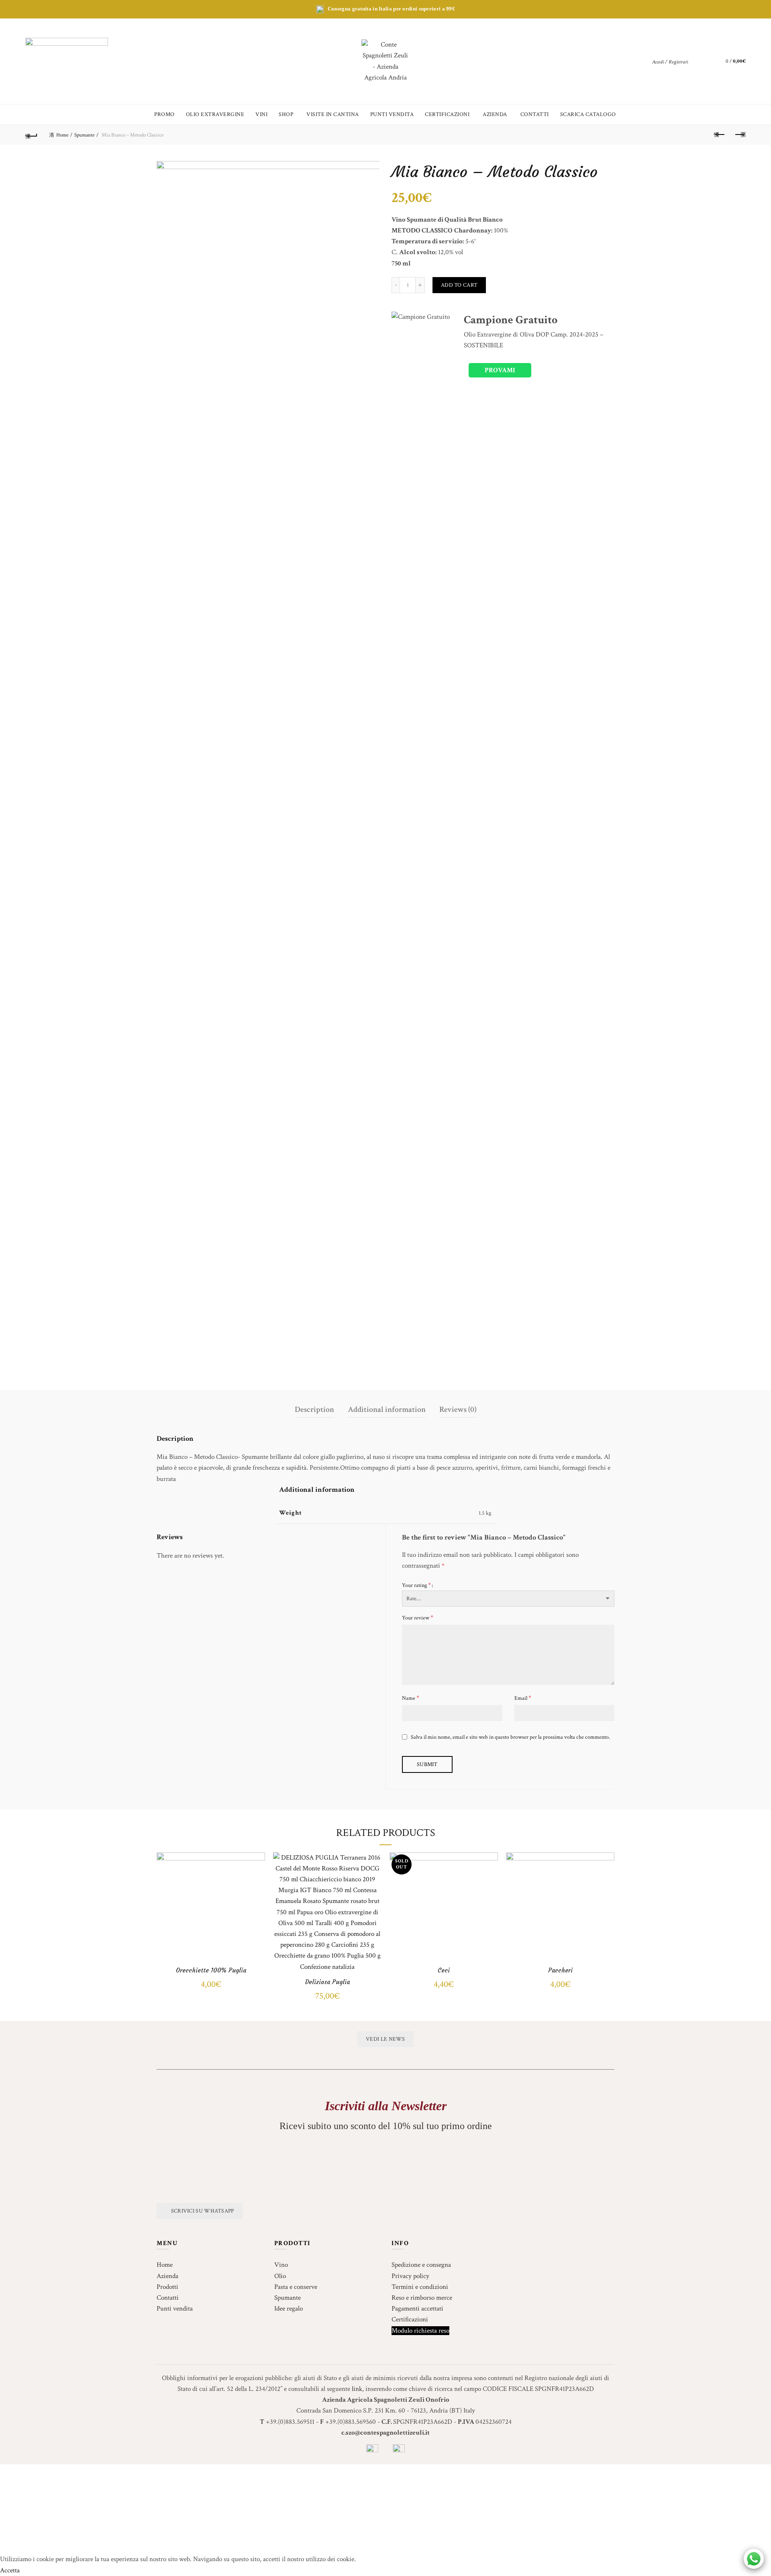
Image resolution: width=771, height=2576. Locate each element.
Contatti (168, 2298)
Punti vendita (175, 2309)
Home (62, 135)
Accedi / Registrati (670, 62)
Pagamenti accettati (417, 2309)
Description (314, 1409)
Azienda (167, 2276)
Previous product (720, 135)
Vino (281, 2265)
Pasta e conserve (296, 2287)
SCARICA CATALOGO (588, 114)
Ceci (444, 1970)
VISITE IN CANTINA (333, 114)
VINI (261, 114)
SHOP (286, 114)
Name (411, 1698)
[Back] (31, 135)
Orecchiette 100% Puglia (211, 1970)
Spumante (84, 135)
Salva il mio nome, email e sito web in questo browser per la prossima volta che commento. (510, 1737)
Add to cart (459, 285)
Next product (740, 135)
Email (523, 1698)
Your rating (416, 1585)
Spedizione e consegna (421, 2265)
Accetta (10, 2570)
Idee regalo (289, 2309)
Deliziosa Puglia (327, 1982)
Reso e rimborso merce (422, 2298)
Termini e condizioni (420, 2287)
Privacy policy (410, 2276)
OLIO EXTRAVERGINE (215, 114)
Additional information (387, 1409)
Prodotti (167, 2287)
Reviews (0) (458, 1409)
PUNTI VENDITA (392, 114)
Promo (164, 114)
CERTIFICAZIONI (447, 114)
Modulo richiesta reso (420, 2331)
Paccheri (560, 1970)
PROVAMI (500, 370)
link (357, 2389)
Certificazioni (410, 2319)
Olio (280, 2276)
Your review (418, 1618)
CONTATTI (535, 114)
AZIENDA (495, 114)
